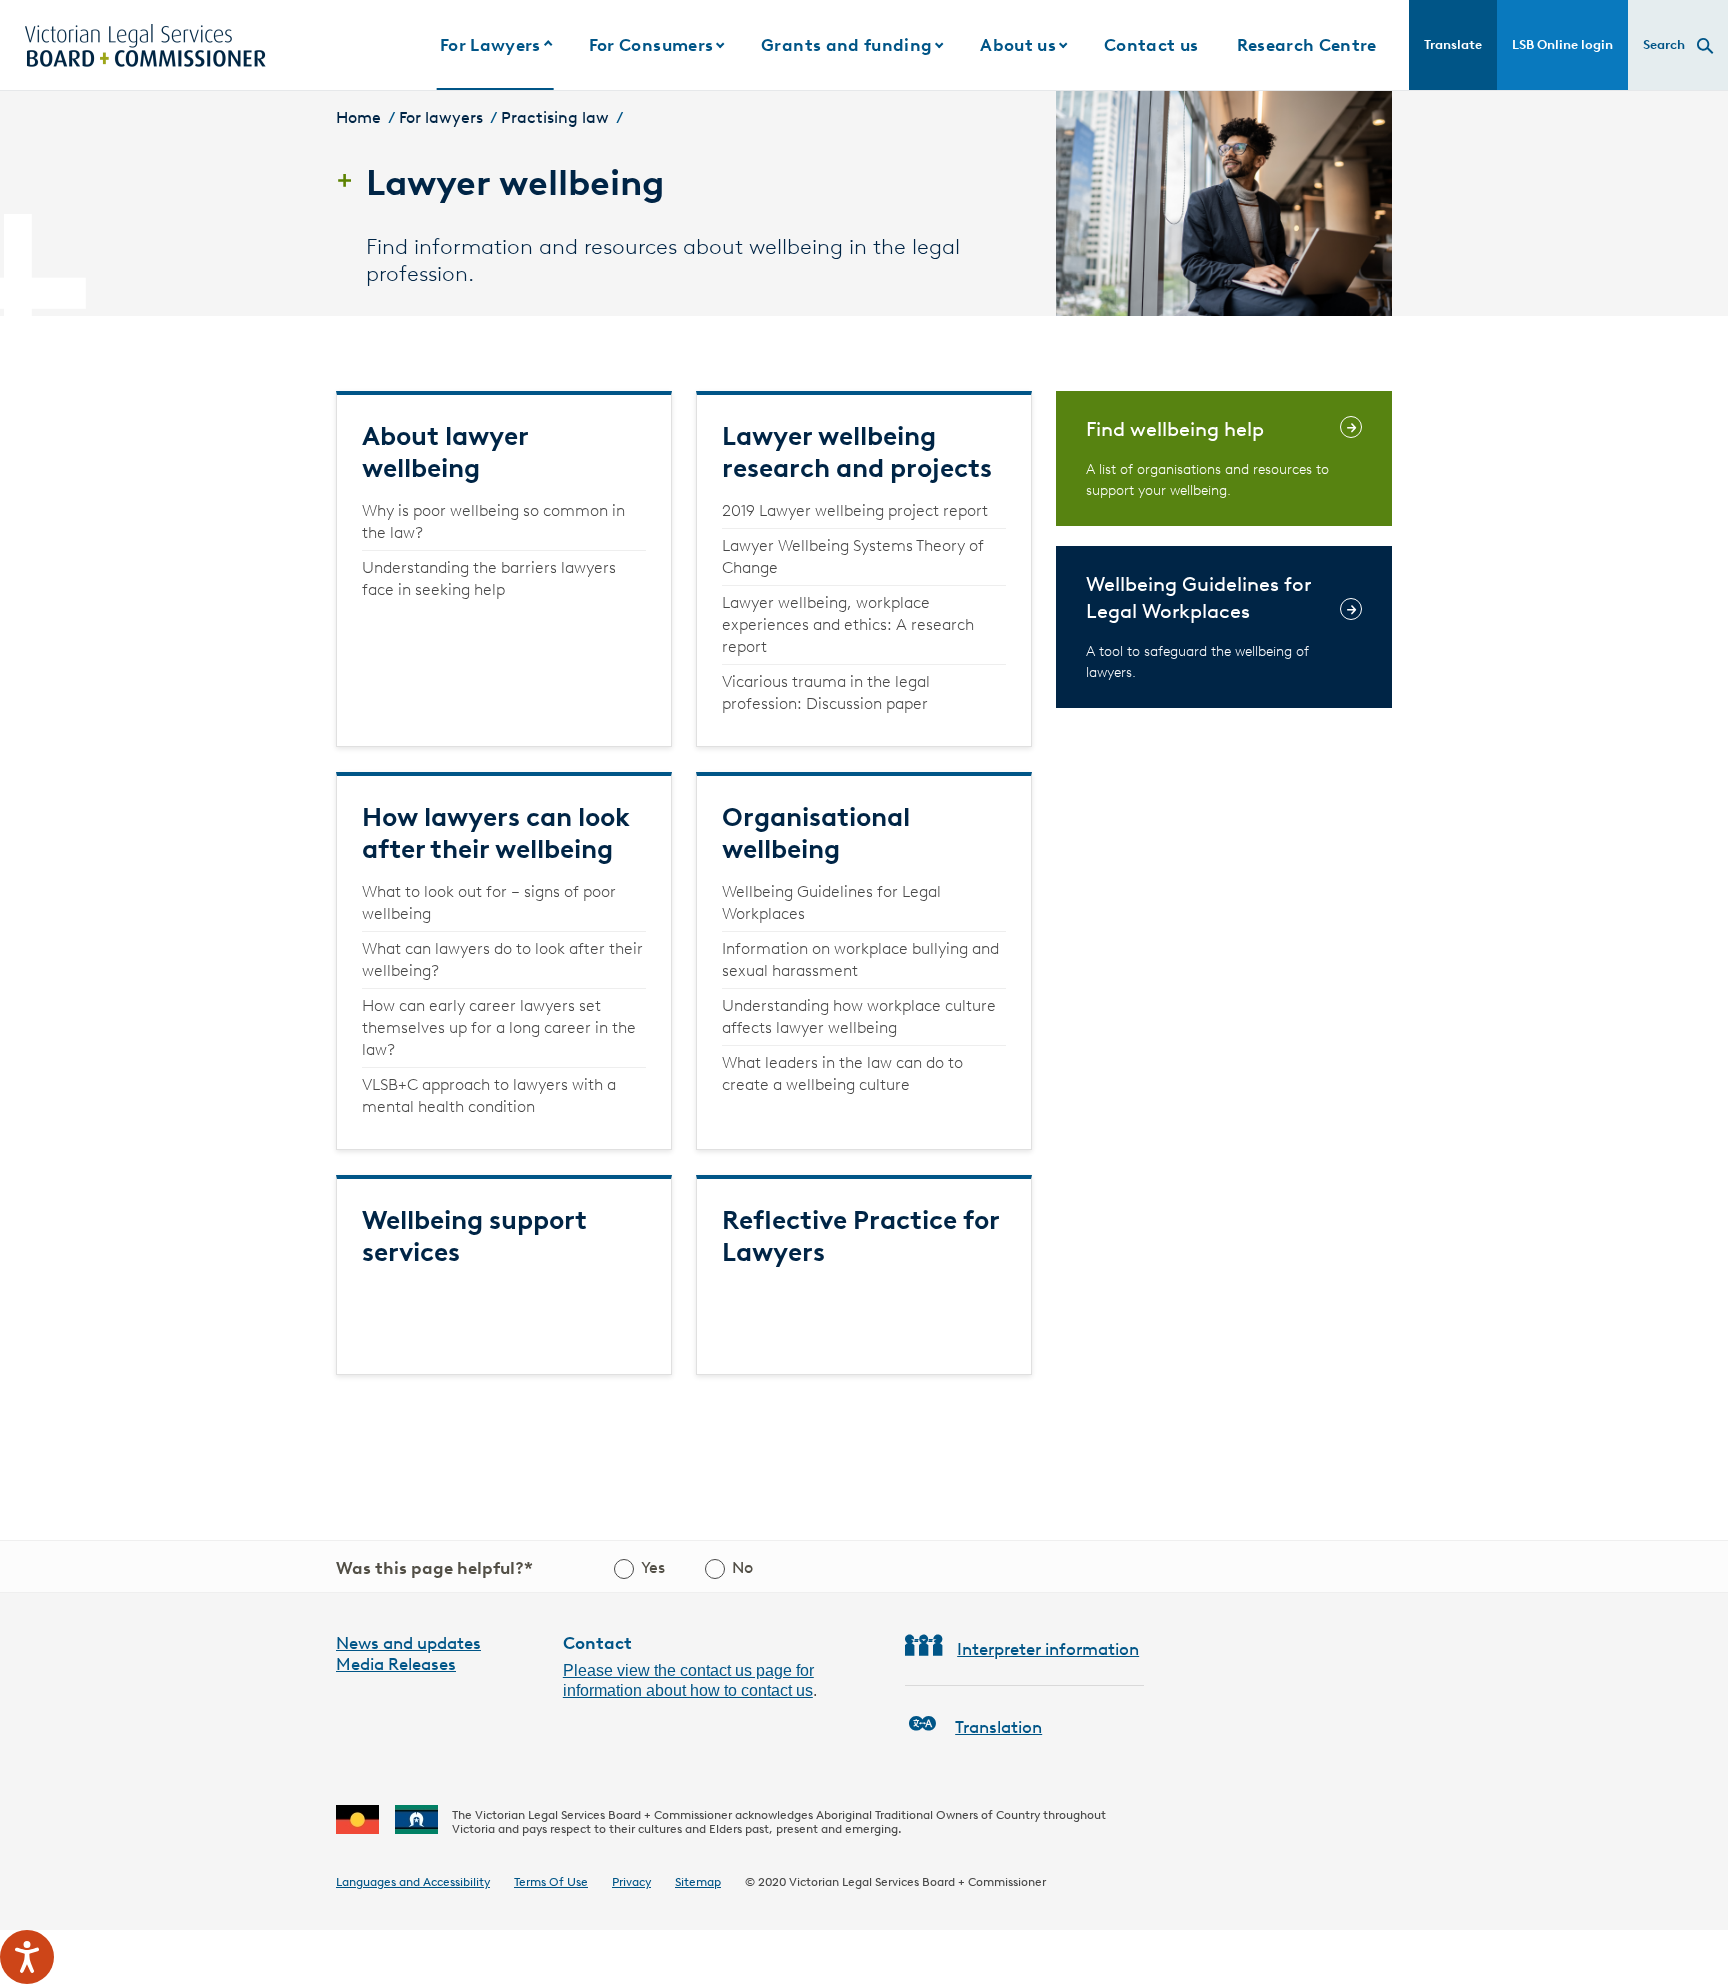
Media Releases (396, 1664)
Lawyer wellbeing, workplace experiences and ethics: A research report (848, 624)
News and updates (408, 1643)
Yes (653, 1567)
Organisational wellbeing (816, 833)
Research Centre (1307, 45)
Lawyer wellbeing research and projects (857, 452)
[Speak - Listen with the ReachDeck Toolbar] (27, 1957)
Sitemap (698, 1881)
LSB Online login (1562, 44)
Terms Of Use (551, 1881)
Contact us (1151, 45)
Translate (1453, 44)
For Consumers (651, 45)
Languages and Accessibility (413, 1881)
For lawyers (441, 117)
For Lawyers (490, 45)
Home (358, 117)
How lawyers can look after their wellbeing (496, 833)
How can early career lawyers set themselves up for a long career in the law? (499, 1027)
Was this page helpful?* (434, 1568)
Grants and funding (846, 45)
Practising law (555, 117)
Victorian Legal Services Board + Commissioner (917, 1881)
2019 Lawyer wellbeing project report (855, 510)
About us (1018, 45)
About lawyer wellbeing (445, 452)
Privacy (631, 1881)
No (742, 1567)
